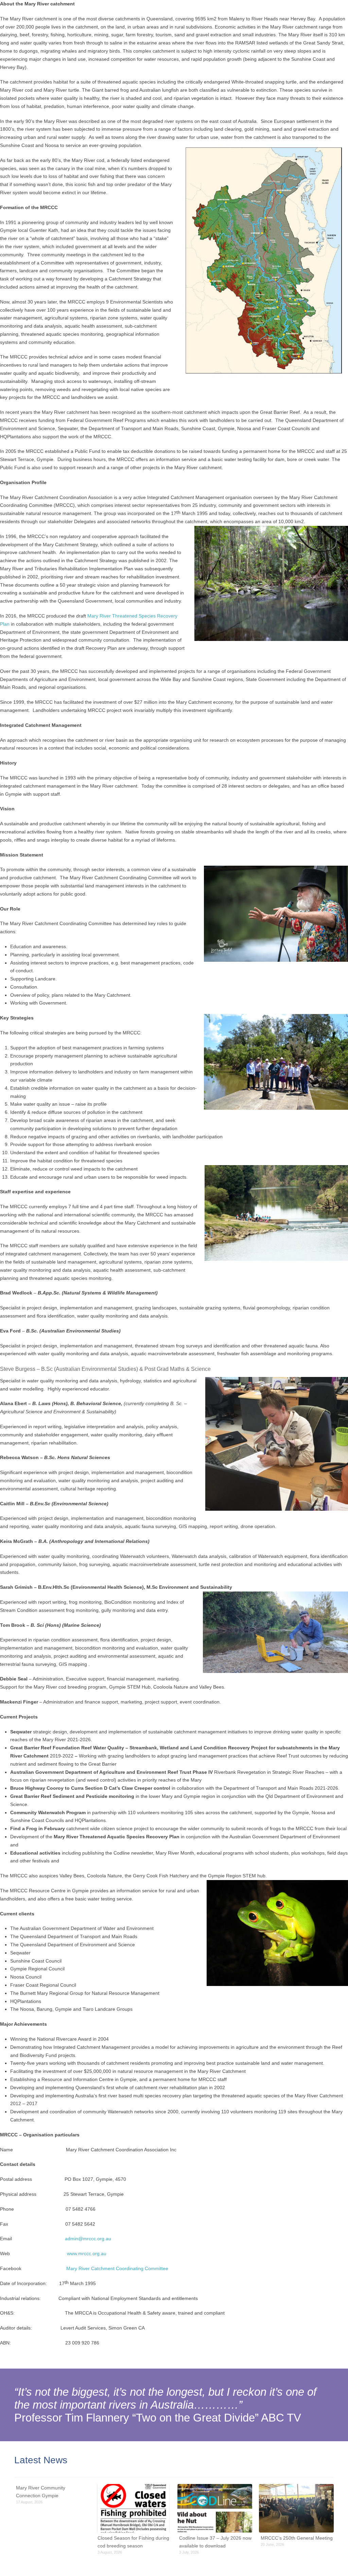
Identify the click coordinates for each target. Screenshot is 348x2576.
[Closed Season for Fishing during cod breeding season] (133, 2508)
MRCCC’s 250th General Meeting (297, 2538)
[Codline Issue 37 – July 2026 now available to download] (215, 2508)
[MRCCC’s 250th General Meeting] (296, 2508)
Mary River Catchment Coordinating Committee (117, 2268)
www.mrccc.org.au (87, 2253)
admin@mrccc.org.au (88, 2239)
